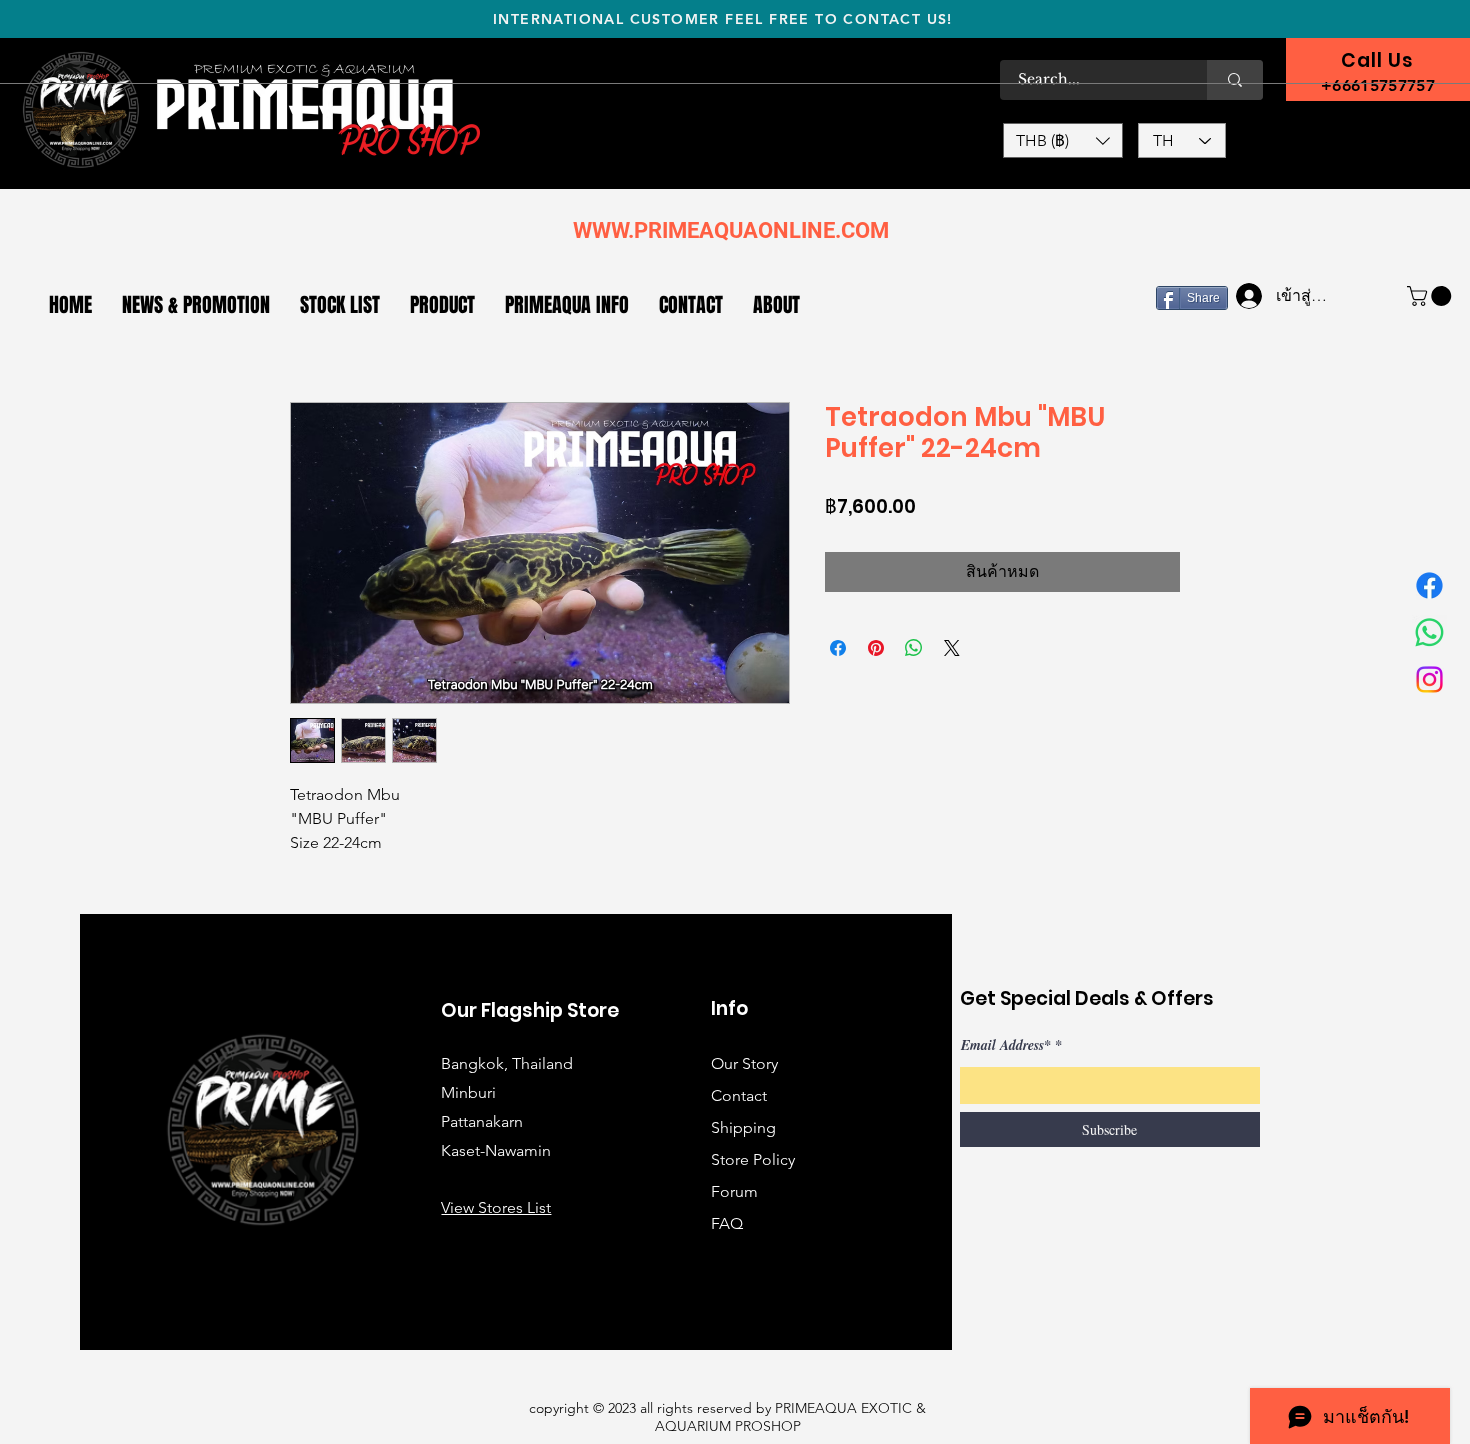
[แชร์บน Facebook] (838, 648)
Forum (734, 1191)
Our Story (744, 1063)
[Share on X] (952, 648)
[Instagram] (1429, 679)
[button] (1063, 140)
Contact (739, 1095)
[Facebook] (1429, 585)
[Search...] (1235, 80)
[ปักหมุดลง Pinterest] (876, 648)
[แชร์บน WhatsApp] (914, 648)
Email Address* (1006, 1045)
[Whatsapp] (1429, 632)
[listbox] (1063, 140)
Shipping (743, 1127)
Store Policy (753, 1159)
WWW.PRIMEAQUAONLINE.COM (731, 230)
